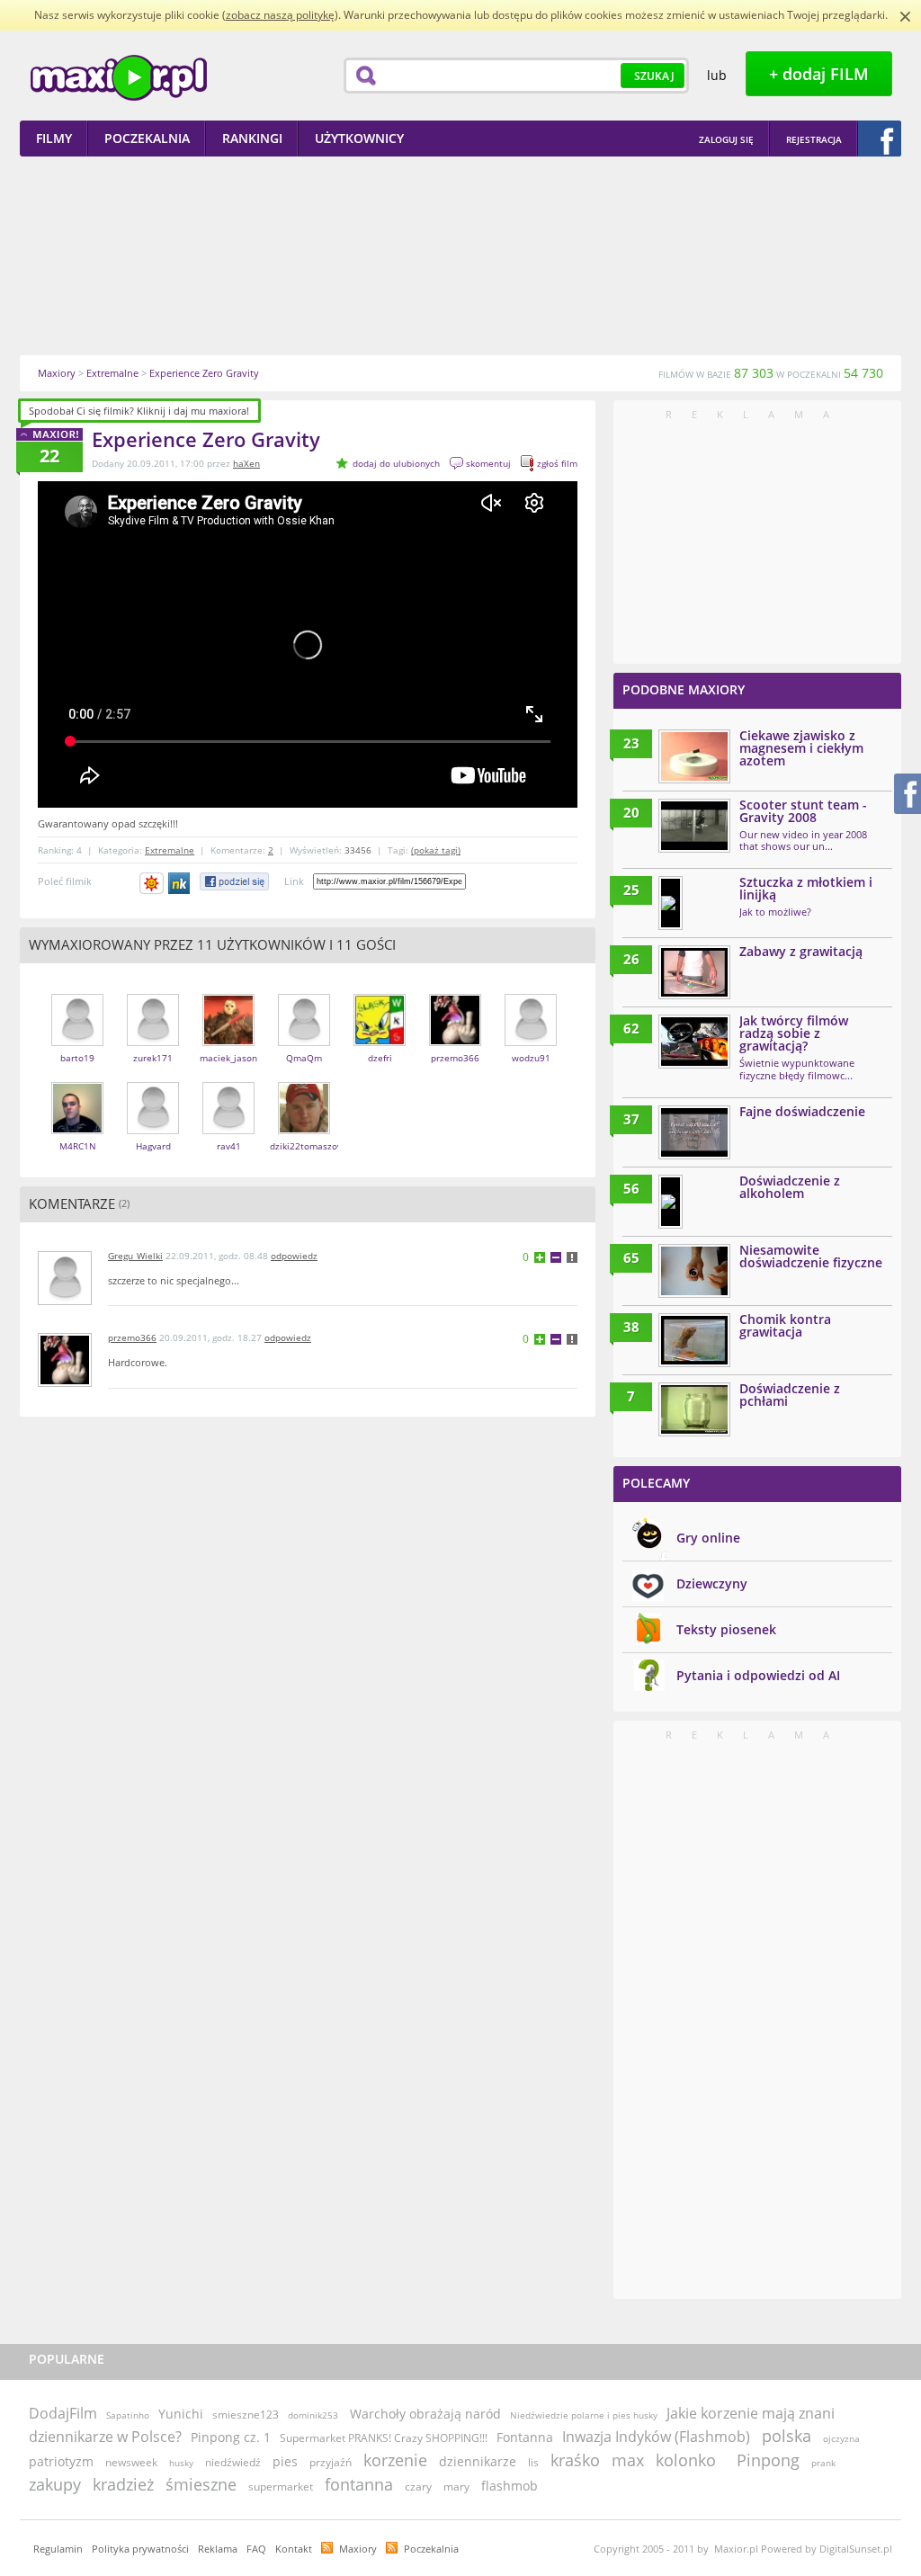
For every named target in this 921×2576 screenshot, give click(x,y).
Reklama (218, 2549)
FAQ (256, 2549)
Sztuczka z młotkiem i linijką (806, 888)
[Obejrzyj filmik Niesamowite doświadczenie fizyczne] (694, 1271)
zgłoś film (557, 463)
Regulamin (58, 2549)
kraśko (575, 2460)
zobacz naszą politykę (280, 15)
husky (181, 2463)
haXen (246, 463)
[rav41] (228, 1130)
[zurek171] (153, 1042)
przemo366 (455, 1058)
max (628, 2460)
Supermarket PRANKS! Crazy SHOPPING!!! (384, 2438)
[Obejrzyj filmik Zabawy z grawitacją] (694, 972)
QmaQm (304, 1058)
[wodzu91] (531, 1042)
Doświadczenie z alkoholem (790, 1187)
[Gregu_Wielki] (65, 1301)
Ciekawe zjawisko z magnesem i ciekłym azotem (801, 748)
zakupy (55, 2484)
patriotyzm (61, 2461)
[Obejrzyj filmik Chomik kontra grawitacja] (694, 1340)
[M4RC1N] (77, 1130)
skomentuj (488, 463)
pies (285, 2461)
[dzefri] (380, 1042)
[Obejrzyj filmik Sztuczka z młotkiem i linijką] (671, 903)
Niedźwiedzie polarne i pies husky (584, 2415)
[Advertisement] (460, 255)
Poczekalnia (431, 2549)
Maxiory (358, 2549)
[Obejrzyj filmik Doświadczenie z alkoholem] (671, 1202)
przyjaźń (331, 2462)
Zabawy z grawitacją (801, 951)
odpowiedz (294, 1256)
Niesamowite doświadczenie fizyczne (811, 1256)
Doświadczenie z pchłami (790, 1395)
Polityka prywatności (140, 2549)
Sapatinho (128, 2415)
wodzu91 (531, 1058)
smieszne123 (246, 2415)
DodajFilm (63, 2413)
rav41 (229, 1146)
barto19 (77, 1058)
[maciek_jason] (228, 1042)
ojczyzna (841, 2438)
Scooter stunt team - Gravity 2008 (803, 811)
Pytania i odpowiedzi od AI (758, 1675)
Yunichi (181, 2414)
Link (294, 881)
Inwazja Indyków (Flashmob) (656, 2437)
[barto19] (77, 1042)
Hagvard (153, 1146)
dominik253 (313, 2415)
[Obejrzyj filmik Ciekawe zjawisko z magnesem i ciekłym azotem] (694, 756)
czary (418, 2487)
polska (787, 2436)
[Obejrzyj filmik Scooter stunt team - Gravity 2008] (694, 826)
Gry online (708, 1538)
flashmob (510, 2486)
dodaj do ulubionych (396, 463)
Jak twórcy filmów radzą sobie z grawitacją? (794, 1033)
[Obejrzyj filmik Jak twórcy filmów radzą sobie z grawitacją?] (694, 1042)
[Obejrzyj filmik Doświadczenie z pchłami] (694, 1409)
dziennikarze (478, 2461)
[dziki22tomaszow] (304, 1130)
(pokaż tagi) (436, 850)
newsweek (131, 2462)
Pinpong (768, 2460)
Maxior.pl (119, 78)
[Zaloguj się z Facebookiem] (880, 139)
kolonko (686, 2460)
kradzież (123, 2484)
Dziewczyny (712, 1583)
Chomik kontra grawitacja (785, 1325)
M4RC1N (78, 1146)
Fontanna (525, 2437)
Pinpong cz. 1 (231, 2437)
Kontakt (294, 2549)
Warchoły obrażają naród (425, 2414)
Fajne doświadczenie (802, 1111)
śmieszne (201, 2484)
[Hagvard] (153, 1130)
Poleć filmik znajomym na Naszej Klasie (180, 883)
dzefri (380, 1058)
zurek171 (153, 1058)
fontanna (359, 2484)
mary (456, 2487)
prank (823, 2463)
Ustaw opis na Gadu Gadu (152, 883)
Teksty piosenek (726, 1629)
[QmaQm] (304, 1042)
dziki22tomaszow (307, 1146)
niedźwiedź (233, 2462)
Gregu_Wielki (135, 1256)
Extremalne (170, 850)
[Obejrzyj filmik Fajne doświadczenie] (694, 1132)
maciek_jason (228, 1058)
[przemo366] (455, 1042)
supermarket (281, 2487)
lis (533, 2462)
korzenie (395, 2460)
